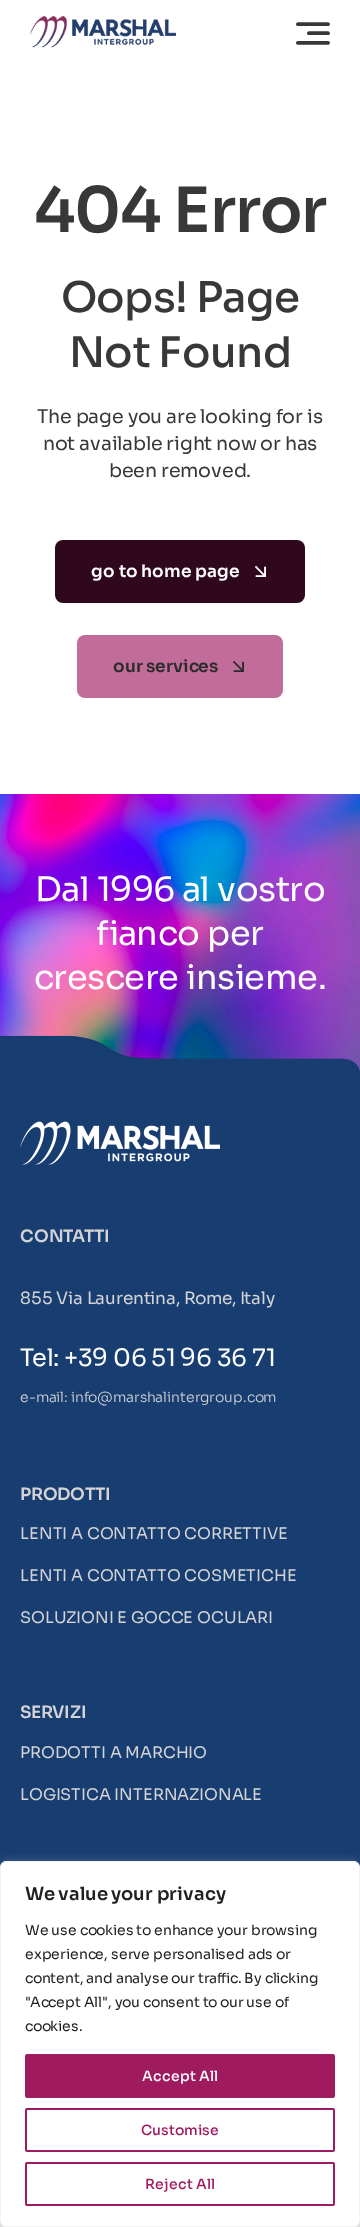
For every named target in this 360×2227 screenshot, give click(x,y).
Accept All (180, 2076)
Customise (180, 2130)
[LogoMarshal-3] (103, 24)
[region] (180, 2044)
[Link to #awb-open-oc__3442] (313, 33)
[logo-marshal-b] (120, 1129)
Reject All (180, 2184)
